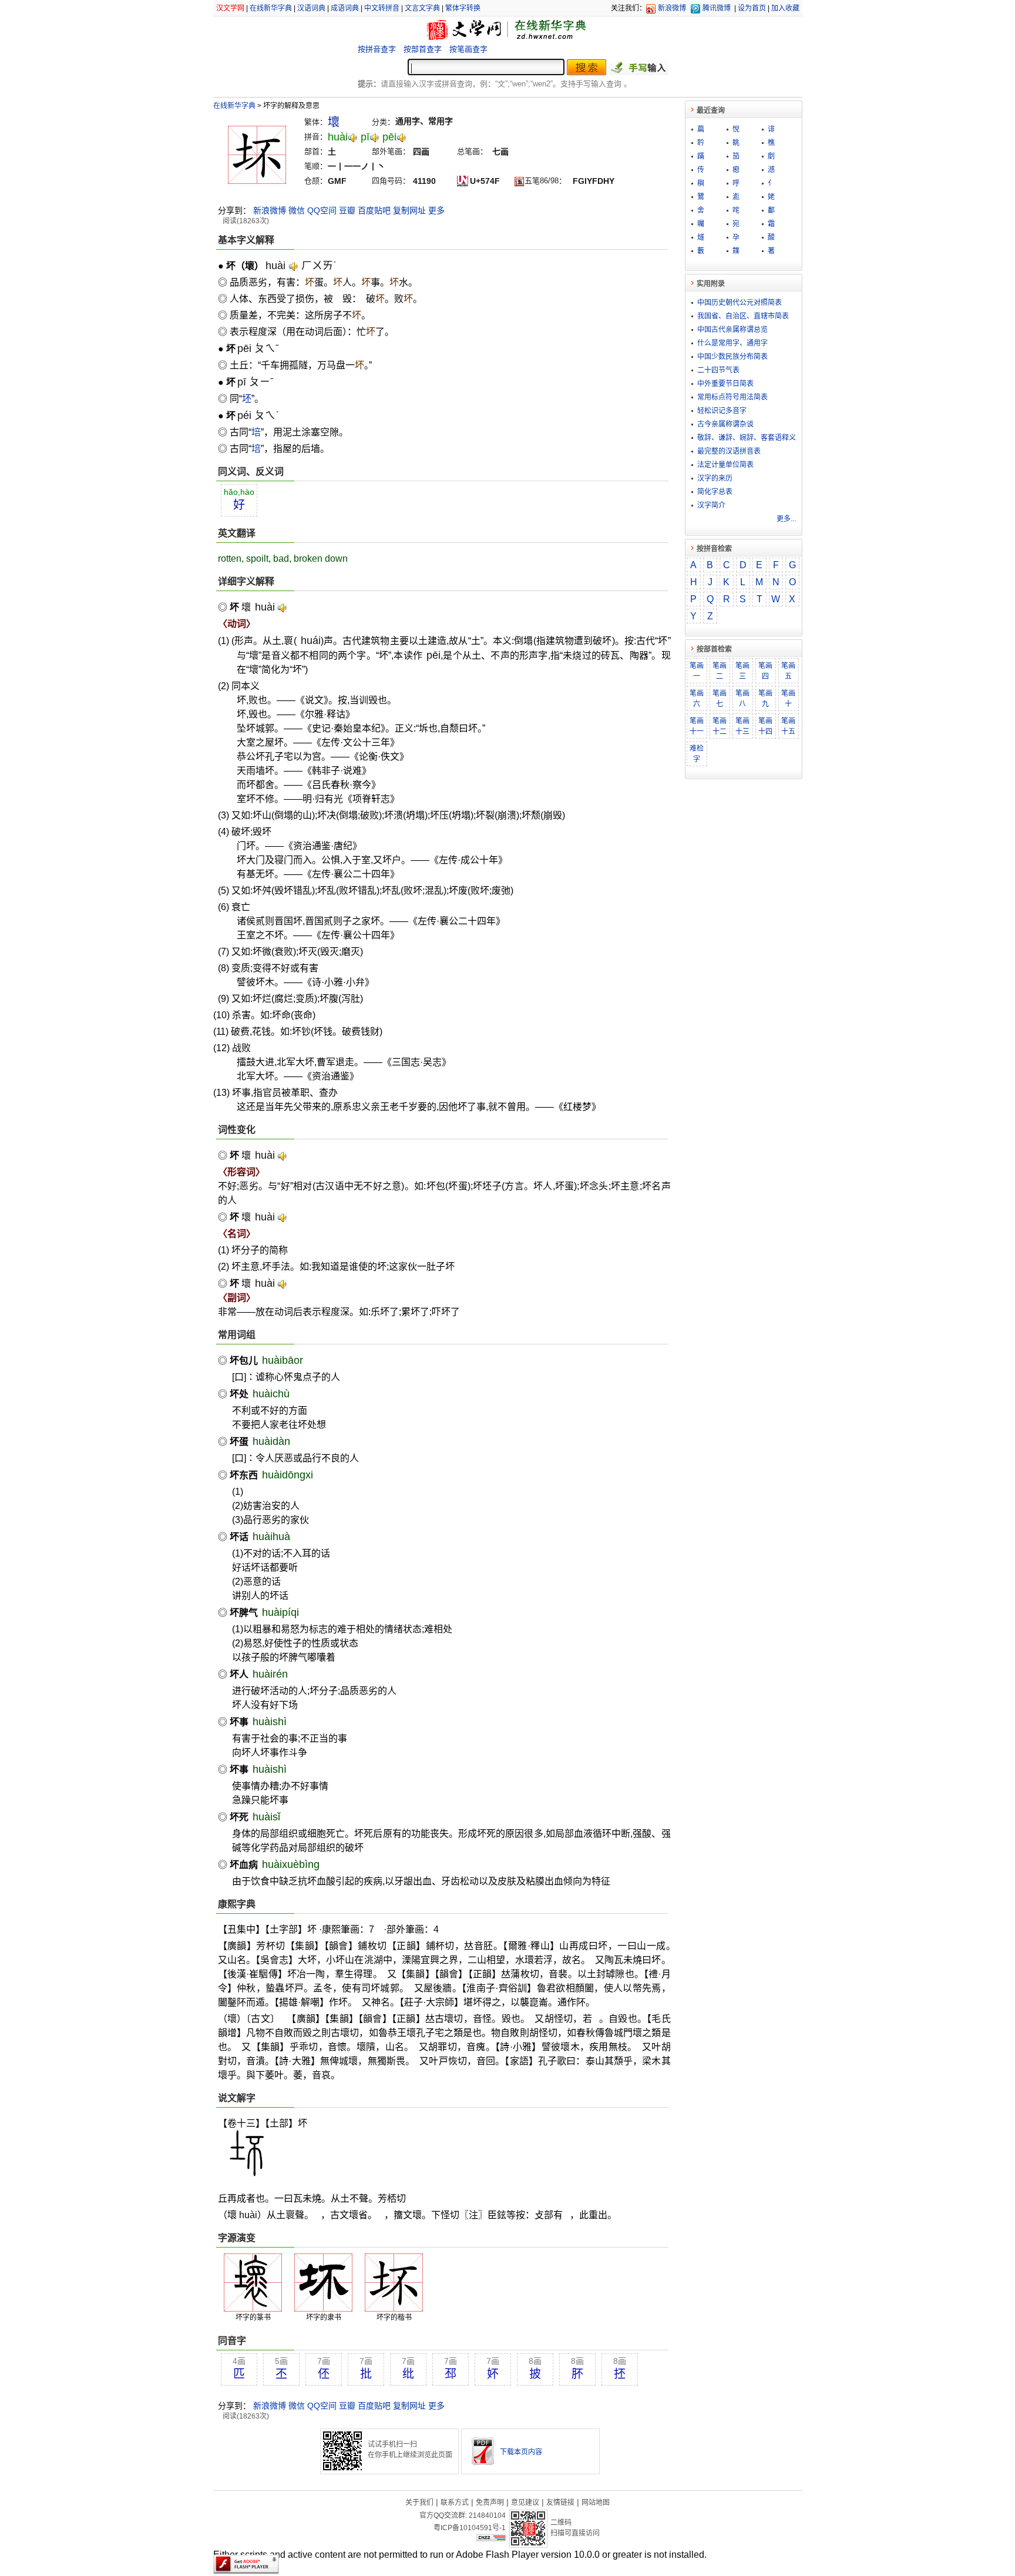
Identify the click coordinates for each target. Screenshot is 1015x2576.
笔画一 (697, 671)
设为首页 (752, 8)
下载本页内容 (521, 2452)
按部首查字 (423, 49)
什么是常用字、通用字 (732, 343)
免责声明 (490, 2503)
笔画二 (720, 671)
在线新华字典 (271, 8)
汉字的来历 (715, 478)
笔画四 (765, 671)
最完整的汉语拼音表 (729, 451)
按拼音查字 (377, 49)
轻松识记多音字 (722, 411)
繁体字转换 (463, 8)
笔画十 (788, 699)
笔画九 (765, 699)
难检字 (697, 754)
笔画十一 (697, 726)
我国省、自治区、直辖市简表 (743, 316)
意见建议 (525, 2503)
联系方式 (455, 2503)
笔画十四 (765, 726)
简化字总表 (715, 492)
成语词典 (345, 8)
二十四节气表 (718, 370)
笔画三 (742, 671)
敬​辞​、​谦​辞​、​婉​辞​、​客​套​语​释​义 (747, 438)
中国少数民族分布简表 (732, 357)
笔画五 (788, 671)
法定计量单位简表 (725, 465)
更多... (786, 519)
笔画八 (742, 699)
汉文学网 (230, 8)
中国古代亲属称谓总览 (732, 330)
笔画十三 (742, 726)
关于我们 (419, 2503)
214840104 (487, 2515)
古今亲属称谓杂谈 (725, 424)
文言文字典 (422, 8)
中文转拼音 (382, 8)
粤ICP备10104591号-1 (470, 2528)
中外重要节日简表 (725, 384)
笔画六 (697, 699)
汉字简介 (711, 505)
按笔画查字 (468, 49)
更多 (436, 210)
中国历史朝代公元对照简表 (740, 303)
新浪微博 (672, 8)
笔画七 (720, 699)
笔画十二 (720, 726)
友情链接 (560, 2503)
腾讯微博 (717, 8)
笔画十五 (788, 726)
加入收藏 (785, 8)
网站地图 (596, 2503)
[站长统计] (491, 2538)
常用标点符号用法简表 (732, 397)
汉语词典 (311, 8)
